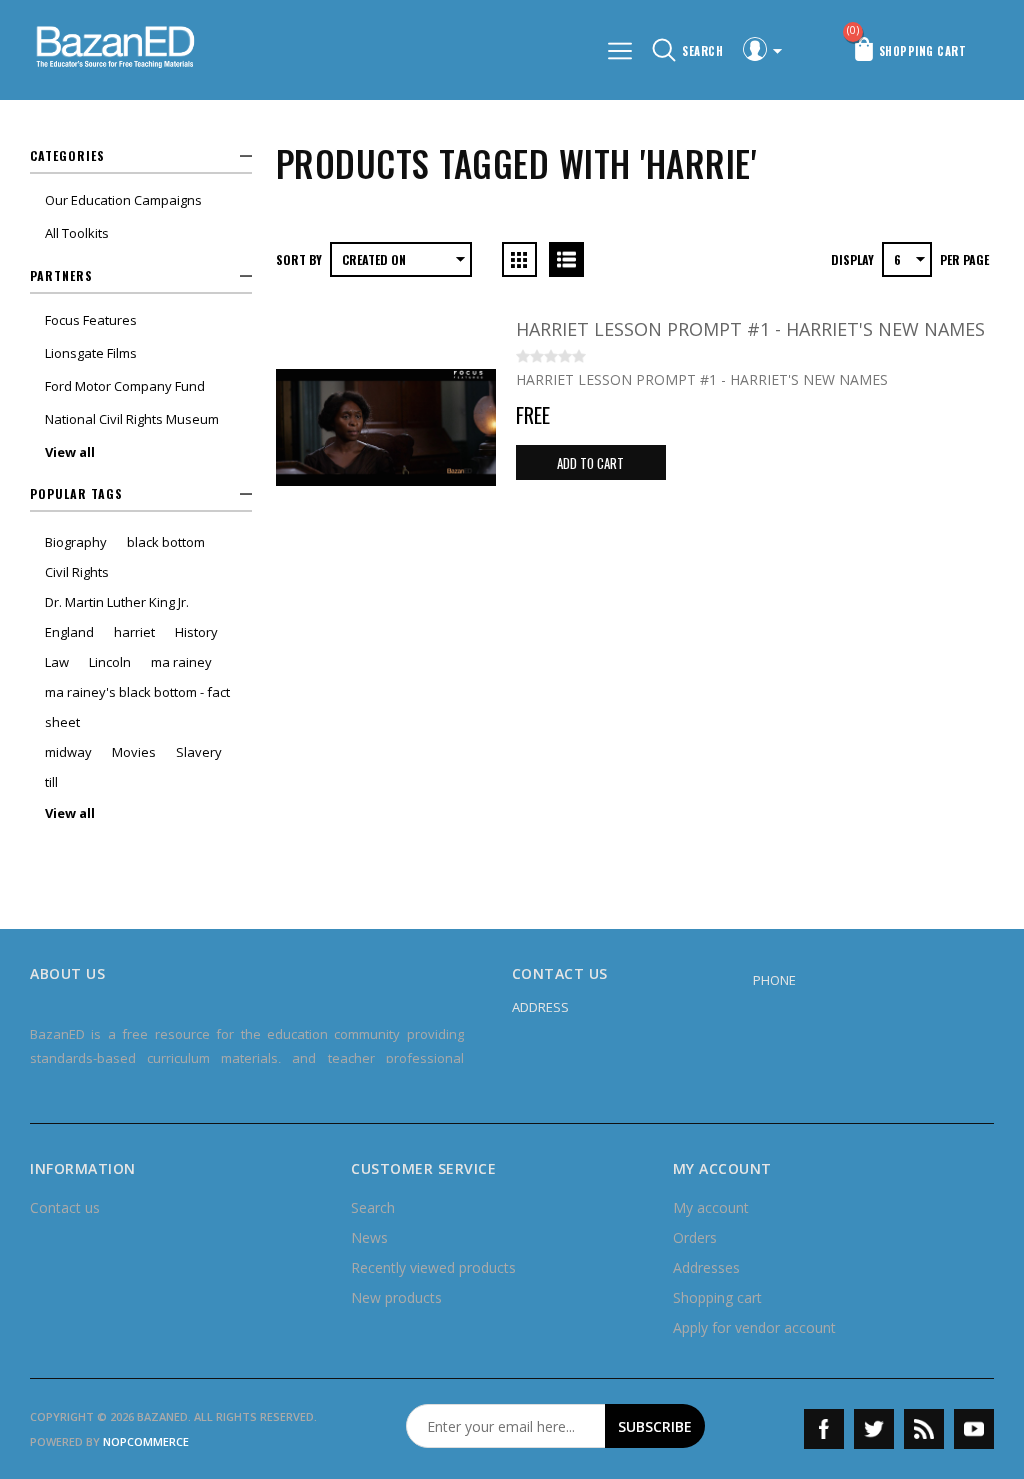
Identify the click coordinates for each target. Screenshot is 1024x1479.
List (566, 259)
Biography (76, 542)
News (369, 1237)
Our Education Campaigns (123, 200)
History (196, 632)
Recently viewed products (433, 1267)
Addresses (706, 1267)
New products (396, 1297)
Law (57, 662)
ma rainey (181, 662)
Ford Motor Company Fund (125, 386)
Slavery (199, 752)
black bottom (166, 542)
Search (373, 1207)
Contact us (65, 1207)
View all (70, 452)
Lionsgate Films (91, 353)
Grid (519, 259)
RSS (924, 1429)
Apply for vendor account (754, 1327)
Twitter (874, 1429)
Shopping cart (717, 1297)
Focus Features (91, 320)
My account (711, 1207)
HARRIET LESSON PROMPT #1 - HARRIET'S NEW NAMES (750, 329)
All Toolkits (77, 233)
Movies (134, 752)
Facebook (824, 1429)
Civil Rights (77, 572)
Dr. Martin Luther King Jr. (117, 602)
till (51, 782)
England (69, 632)
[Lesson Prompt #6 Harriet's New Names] (386, 427)
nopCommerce (146, 1441)
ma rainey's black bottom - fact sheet (137, 707)
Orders (695, 1237)
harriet (134, 632)
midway (68, 752)
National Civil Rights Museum (132, 419)
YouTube (974, 1429)
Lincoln (110, 662)
